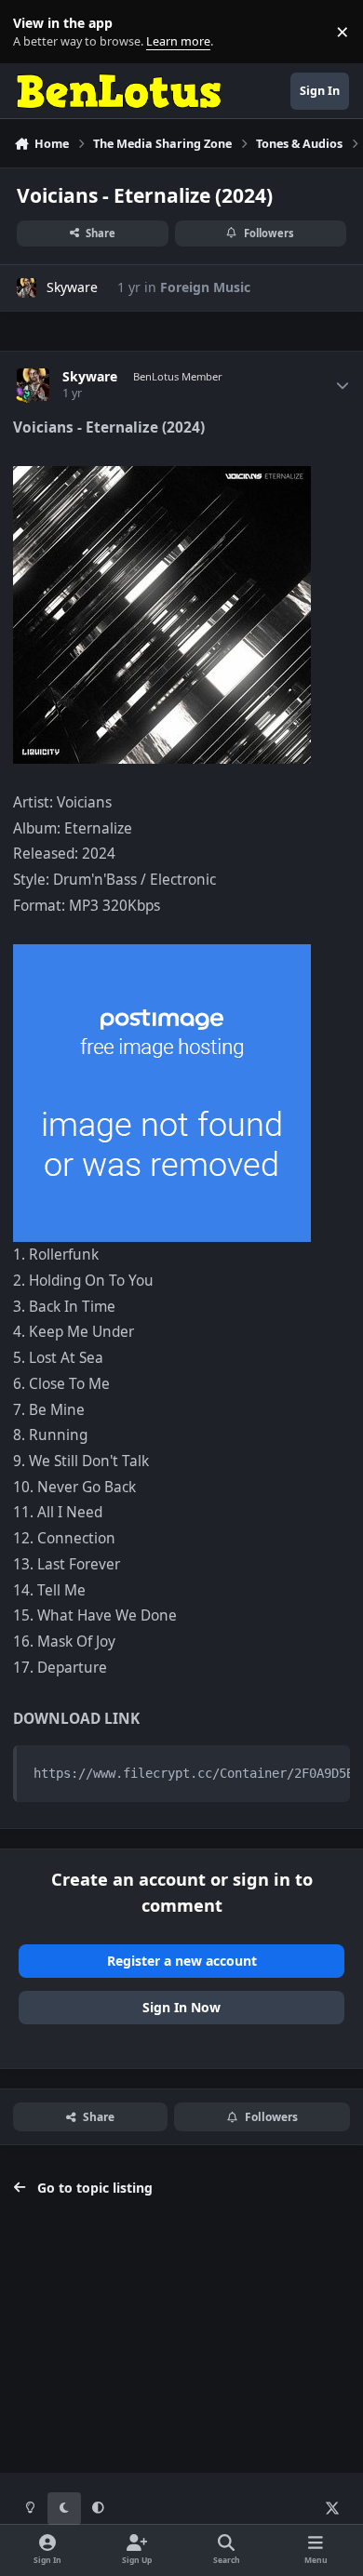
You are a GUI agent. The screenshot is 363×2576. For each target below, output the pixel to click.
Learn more (36, 32)
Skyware (72, 287)
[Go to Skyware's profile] (27, 288)
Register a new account (182, 1961)
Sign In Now (181, 2007)
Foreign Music (205, 287)
